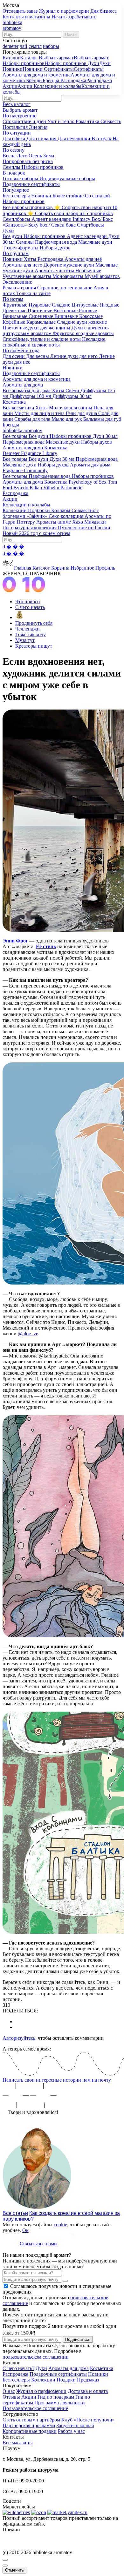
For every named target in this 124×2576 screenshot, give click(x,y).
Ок (25, 2230)
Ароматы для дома (69, 2368)
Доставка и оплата (88, 2391)
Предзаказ (88, 2380)
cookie (60, 2225)
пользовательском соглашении (36, 2357)
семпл (35, 46)
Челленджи (28, 629)
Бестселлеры (16, 2380)
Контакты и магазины (26, 17)
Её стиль (46, 946)
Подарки (66, 2380)
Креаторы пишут (34, 646)
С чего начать (30, 607)
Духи (41, 2368)
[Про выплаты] (20, 617)
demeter (10, 46)
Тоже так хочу (31, 634)
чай (24, 46)
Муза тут (25, 640)
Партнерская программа (29, 2425)
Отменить (14, 2570)
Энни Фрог (15, 941)
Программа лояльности (60, 2403)
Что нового (28, 601)
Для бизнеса (103, 11)
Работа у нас (71, 2431)
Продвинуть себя (34, 623)
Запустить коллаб (75, 2425)
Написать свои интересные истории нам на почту (57, 2080)
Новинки (98, 2374)
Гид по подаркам (56, 2397)
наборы (51, 46)
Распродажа (15, 2374)
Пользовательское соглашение (35, 2408)
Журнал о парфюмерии (64, 11)
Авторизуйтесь (19, 2038)
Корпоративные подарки (30, 2431)
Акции (29, 2397)
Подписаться (78, 2339)
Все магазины (18, 2443)
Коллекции (43, 2380)
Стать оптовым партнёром (31, 2420)
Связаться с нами (38, 2244)
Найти (71, 34)
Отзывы (11, 2397)
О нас (9, 2391)
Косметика (102, 2368)
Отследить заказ (20, 11)
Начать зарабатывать (74, 17)
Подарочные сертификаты (58, 2374)
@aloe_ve (28, 1334)
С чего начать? (18, 2368)
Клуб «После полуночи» (88, 2420)
